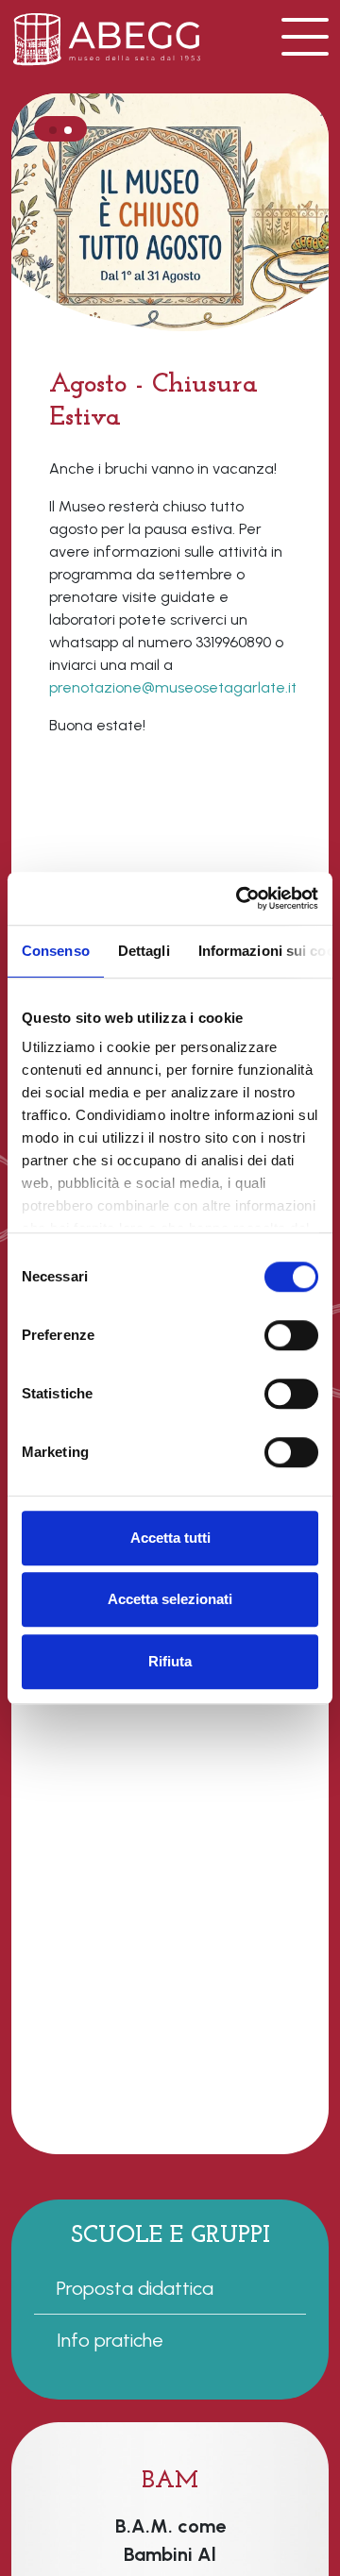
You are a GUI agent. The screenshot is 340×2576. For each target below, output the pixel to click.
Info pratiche (110, 2340)
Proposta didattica (135, 2288)
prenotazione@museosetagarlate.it (173, 687)
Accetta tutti (170, 1538)
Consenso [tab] (56, 951)
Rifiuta (170, 1661)
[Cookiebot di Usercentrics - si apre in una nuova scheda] (240, 898)
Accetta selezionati (170, 1599)
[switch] (291, 1335)
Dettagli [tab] (144, 951)
